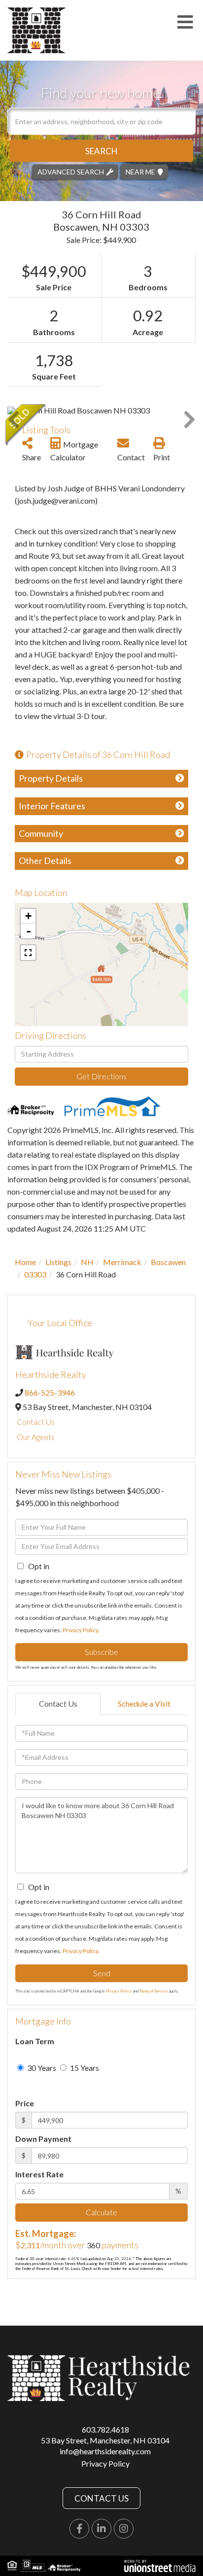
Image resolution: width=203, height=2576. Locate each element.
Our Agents (36, 1437)
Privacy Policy (80, 1630)
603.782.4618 (105, 2429)
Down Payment (43, 2139)
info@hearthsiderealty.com (105, 2451)
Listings (58, 1262)
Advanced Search (71, 171)
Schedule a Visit (144, 1703)
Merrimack (122, 1262)
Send (102, 1973)
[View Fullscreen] (28, 953)
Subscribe (101, 1652)
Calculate (101, 2212)
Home (25, 1262)
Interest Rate (39, 2174)
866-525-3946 (50, 1392)
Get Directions (101, 1076)
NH (87, 1262)
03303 (35, 1274)
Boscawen (168, 1262)
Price (25, 2103)
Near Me (140, 171)
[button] (101, 151)
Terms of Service (153, 1991)
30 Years (41, 2068)
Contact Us (36, 1422)
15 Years (84, 2068)
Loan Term (35, 2041)
